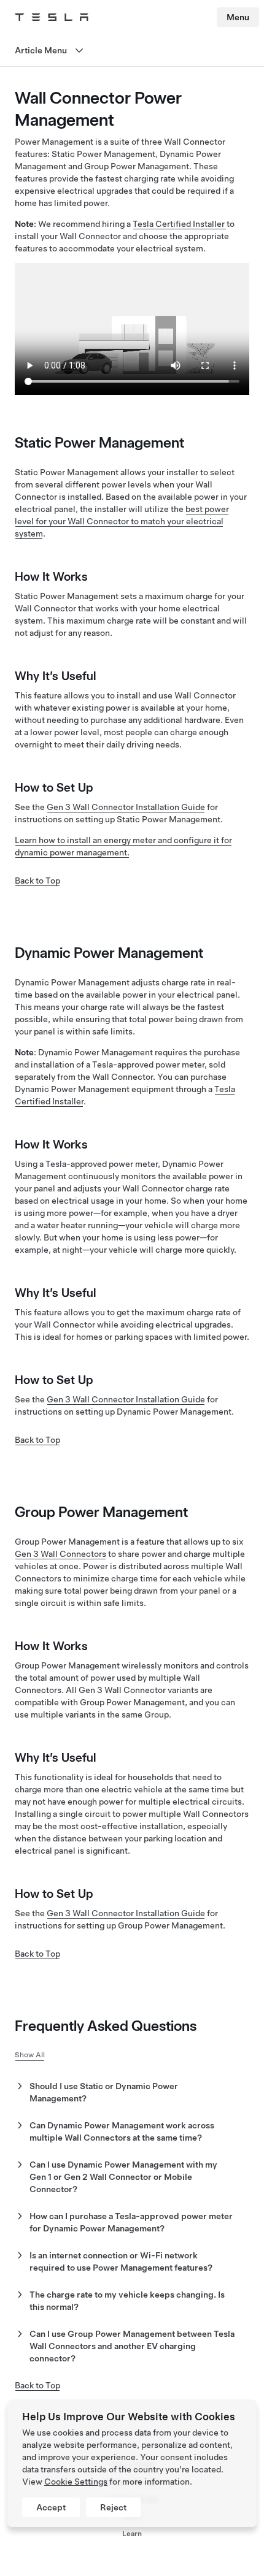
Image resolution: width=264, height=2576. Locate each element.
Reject (113, 2507)
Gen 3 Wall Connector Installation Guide (126, 807)
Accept (51, 2507)
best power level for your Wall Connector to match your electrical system (122, 521)
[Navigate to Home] (52, 17)
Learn (132, 2534)
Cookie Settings (76, 2482)
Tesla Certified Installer (180, 224)
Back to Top (37, 881)
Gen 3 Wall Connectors (60, 1554)
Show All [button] (30, 2055)
